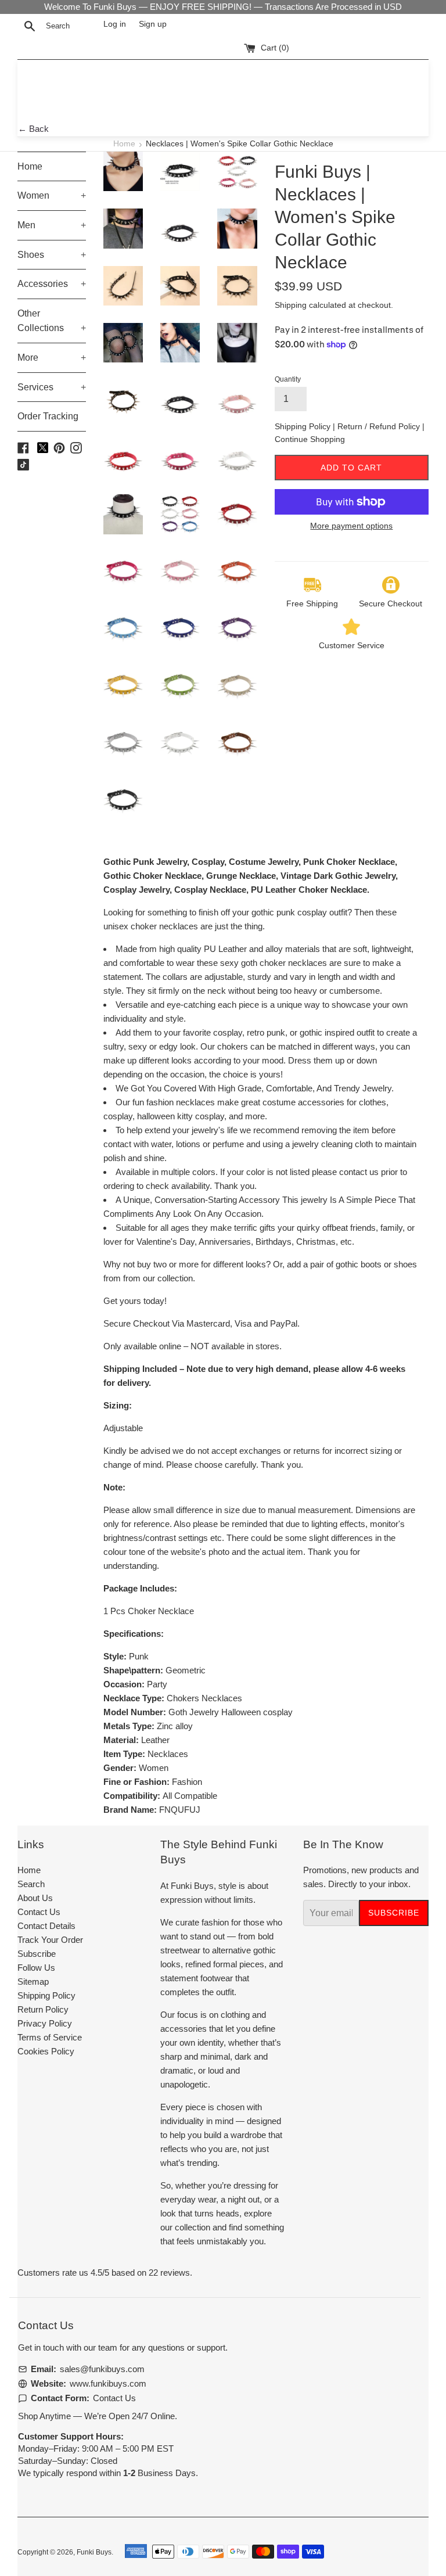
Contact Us (39, 1912)
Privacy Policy (45, 2023)
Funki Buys (94, 2552)
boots (371, 1264)
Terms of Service (50, 2037)
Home (124, 144)
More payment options (351, 526)
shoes (405, 1264)
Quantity (288, 379)
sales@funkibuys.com (102, 2369)
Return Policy (43, 2009)
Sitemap (33, 1982)
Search (31, 1884)
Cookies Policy (46, 2051)
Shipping (291, 305)
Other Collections (52, 321)
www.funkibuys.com (108, 2383)
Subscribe (37, 1954)
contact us (359, 1172)
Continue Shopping (310, 439)
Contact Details (46, 1926)
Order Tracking (48, 416)
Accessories (52, 284)
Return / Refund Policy (380, 426)
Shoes (52, 255)
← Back (33, 129)
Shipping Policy (304, 426)
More (52, 358)
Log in (115, 24)
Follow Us (36, 1968)
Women (52, 195)
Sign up (153, 24)
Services (52, 387)
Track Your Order (50, 1940)
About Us (35, 1898)
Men (52, 225)
